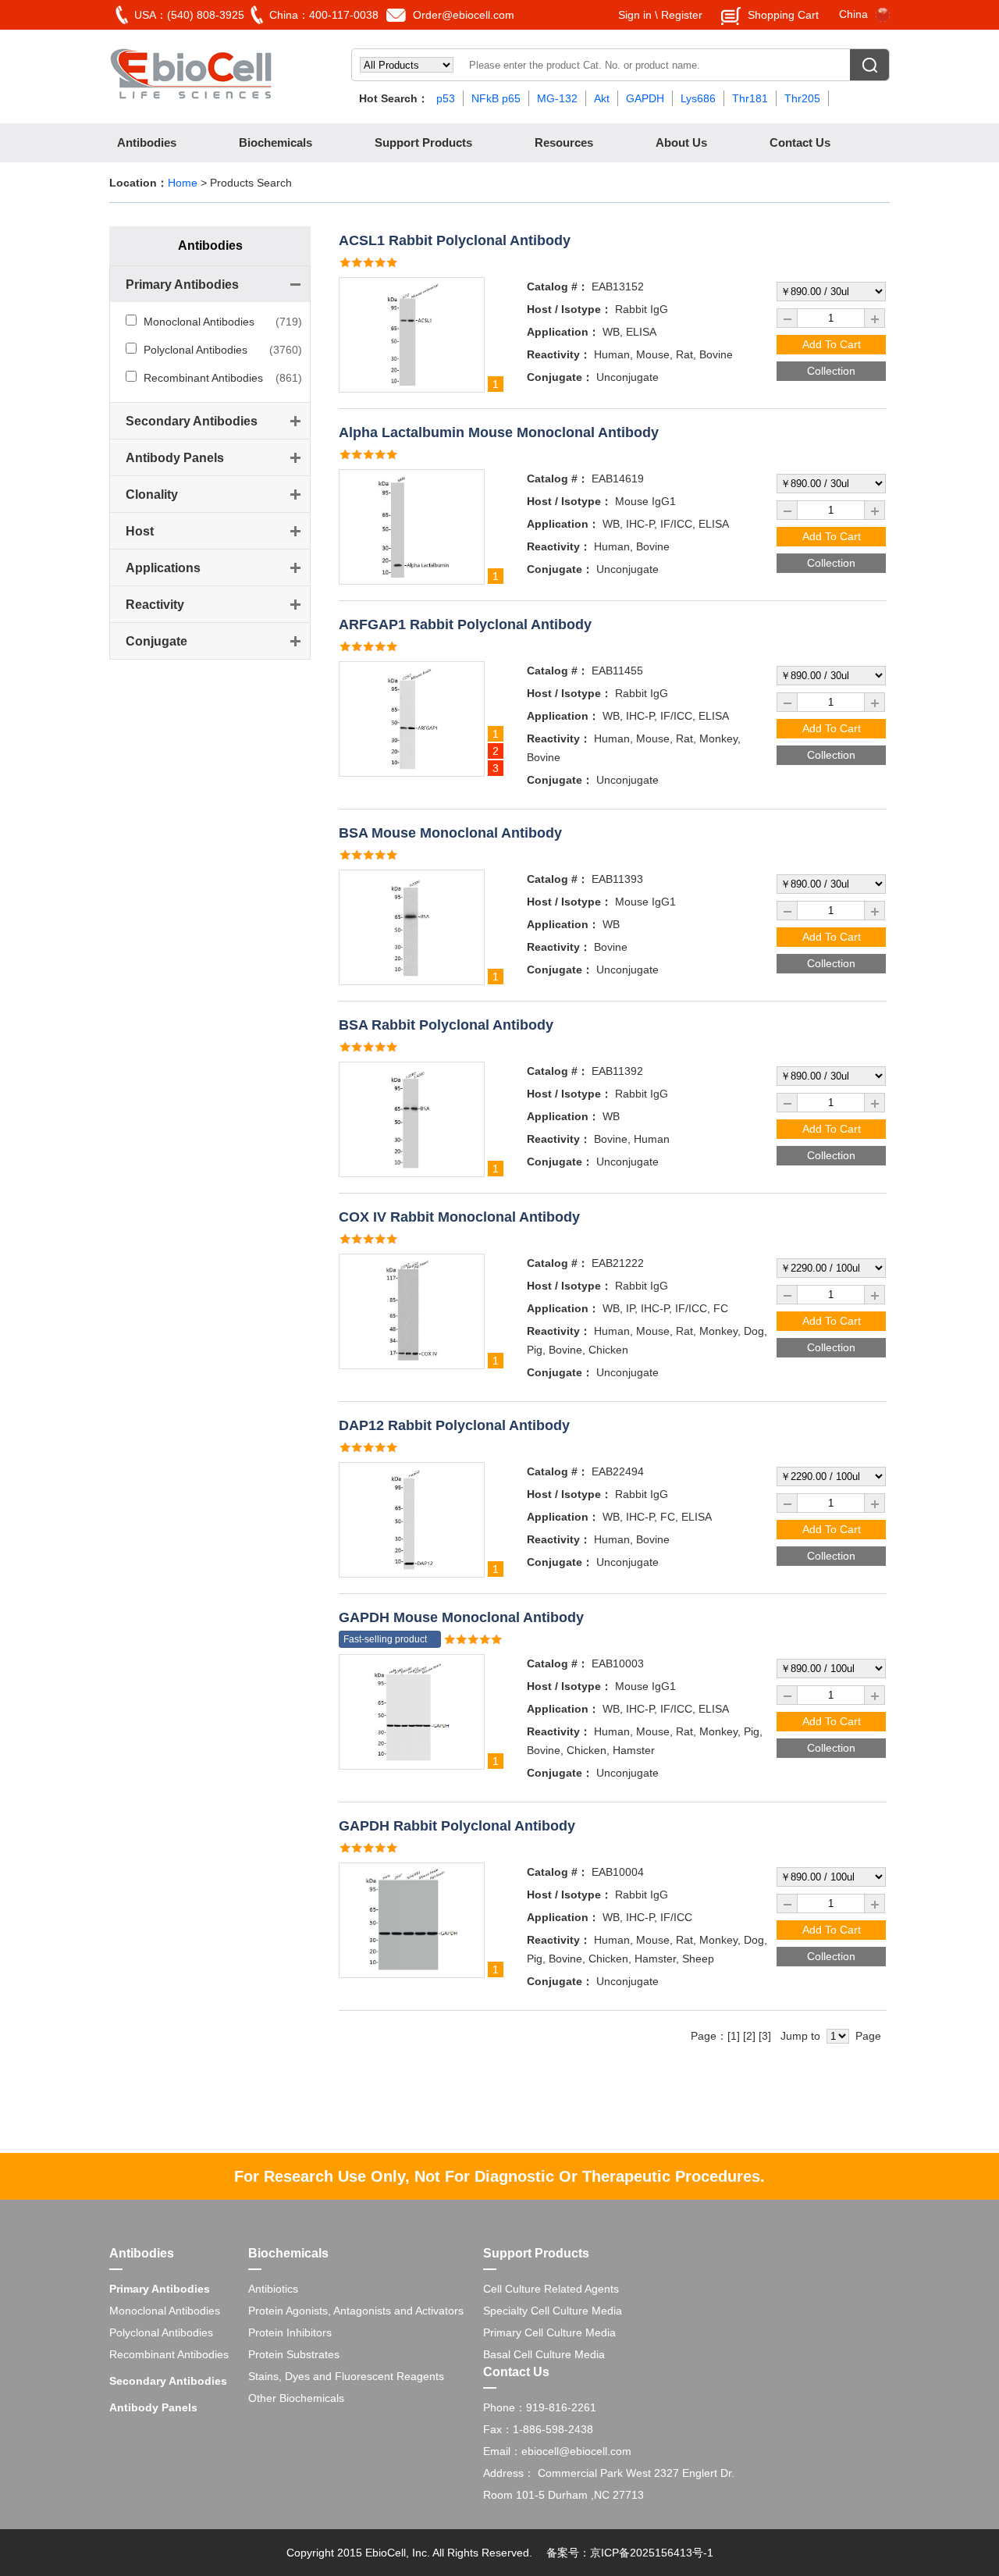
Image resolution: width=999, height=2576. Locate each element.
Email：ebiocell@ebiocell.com (557, 2451)
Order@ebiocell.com (464, 15)
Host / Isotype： (569, 309)
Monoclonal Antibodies (199, 322)
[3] (765, 2036)
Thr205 (802, 98)
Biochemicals (276, 142)
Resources (564, 142)
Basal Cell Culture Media (544, 2354)
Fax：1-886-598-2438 (538, 2429)
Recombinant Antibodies (203, 378)
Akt (602, 98)
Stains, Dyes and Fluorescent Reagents (346, 2376)
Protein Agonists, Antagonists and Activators (356, 2311)
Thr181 (750, 98)
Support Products (423, 142)
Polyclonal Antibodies (196, 350)
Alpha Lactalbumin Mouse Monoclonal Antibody (499, 432)
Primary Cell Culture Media (549, 2332)
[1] (734, 2036)
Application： (563, 332)
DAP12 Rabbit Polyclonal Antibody (454, 1425)
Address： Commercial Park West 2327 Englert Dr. (609, 2473)
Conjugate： (560, 377)
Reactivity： (559, 354)
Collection (831, 371)
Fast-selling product (385, 1639)
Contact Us (800, 142)
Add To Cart (832, 344)
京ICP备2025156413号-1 (652, 2553)
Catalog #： (558, 286)
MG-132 (557, 98)
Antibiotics (273, 2289)
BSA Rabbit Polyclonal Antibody (446, 1025)
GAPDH (645, 98)
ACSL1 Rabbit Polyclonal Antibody (455, 240)
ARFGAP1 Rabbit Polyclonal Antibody (465, 624)
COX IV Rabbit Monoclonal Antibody (459, 1217)
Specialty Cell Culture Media (553, 2311)
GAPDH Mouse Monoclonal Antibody (461, 1617)
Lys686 (698, 98)
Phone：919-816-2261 (540, 2407)
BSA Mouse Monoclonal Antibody (450, 833)
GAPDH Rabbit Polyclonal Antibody (457, 1826)
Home (183, 183)
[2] (749, 2036)
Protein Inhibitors (290, 2332)
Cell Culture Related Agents (551, 2289)
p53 (446, 98)
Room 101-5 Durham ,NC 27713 (563, 2495)
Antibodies (147, 142)
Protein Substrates (294, 2354)
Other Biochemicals (296, 2398)
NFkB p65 (496, 98)
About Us (681, 142)
